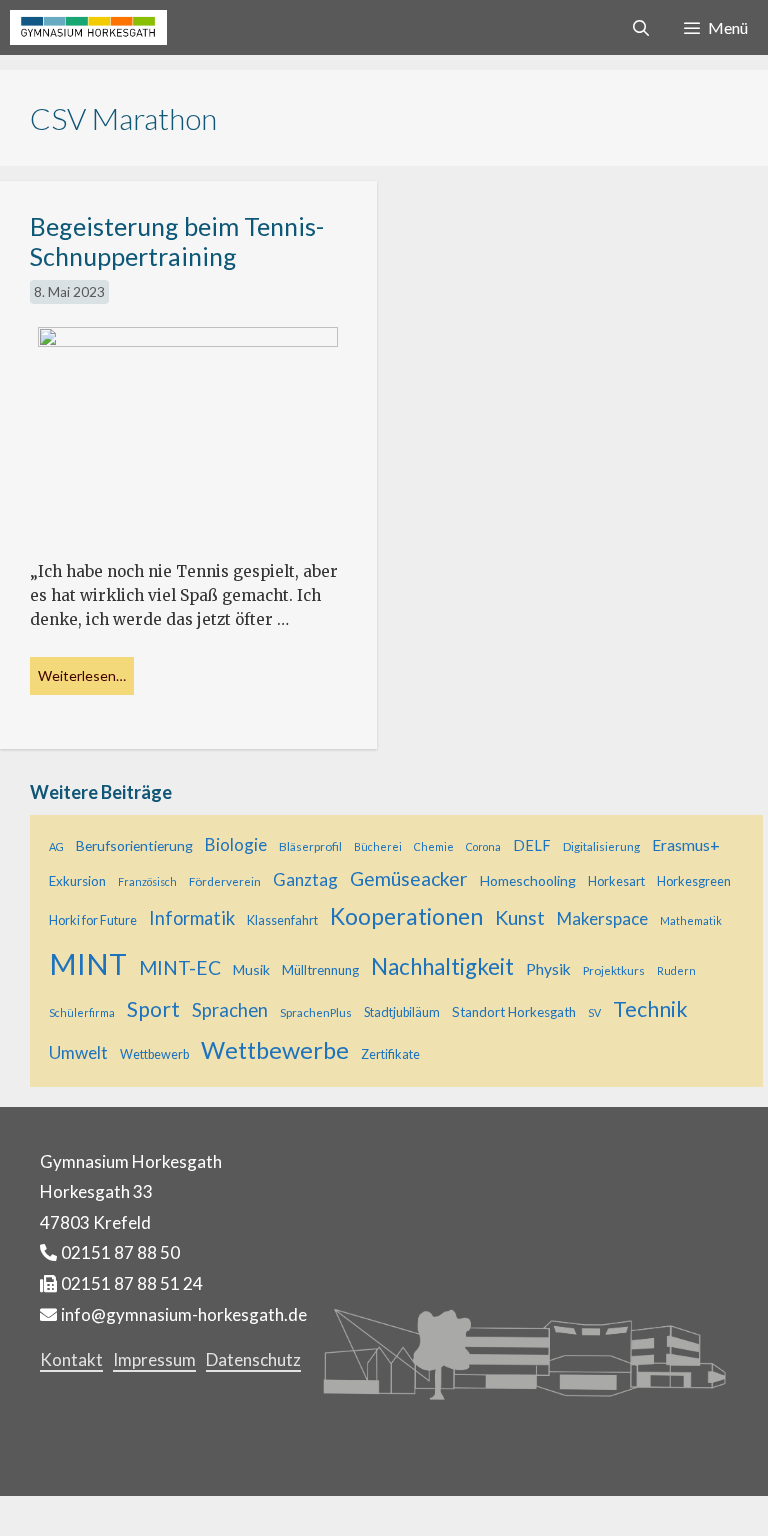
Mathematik (691, 920)
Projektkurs (614, 970)
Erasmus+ (686, 845)
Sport (153, 1008)
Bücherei (378, 846)
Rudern (676, 970)
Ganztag (305, 879)
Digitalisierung (601, 846)
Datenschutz (253, 1359)
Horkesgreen (694, 881)
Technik (650, 1009)
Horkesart (616, 881)
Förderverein (225, 881)
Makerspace (602, 918)
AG (56, 846)
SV (594, 1012)
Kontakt (71, 1359)
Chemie (434, 846)
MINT (88, 963)
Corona (483, 846)
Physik (548, 969)
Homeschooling (528, 880)
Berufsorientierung (134, 845)
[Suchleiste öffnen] (641, 27)
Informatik (192, 918)
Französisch (147, 881)
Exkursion (77, 881)
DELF (532, 845)
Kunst (520, 917)
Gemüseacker (409, 878)
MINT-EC (180, 967)
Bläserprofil (310, 846)
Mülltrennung (320, 970)
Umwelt (78, 1052)
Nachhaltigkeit (442, 966)
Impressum (154, 1359)
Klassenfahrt (282, 920)
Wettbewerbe (275, 1050)
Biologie (236, 844)
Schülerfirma (82, 1012)
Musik (251, 969)
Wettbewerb (154, 1054)
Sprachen (230, 1010)
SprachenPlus (316, 1012)
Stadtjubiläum (402, 1012)
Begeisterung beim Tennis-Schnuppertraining (177, 241)
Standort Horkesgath (514, 1012)
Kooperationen (406, 916)
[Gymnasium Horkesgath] (88, 27)
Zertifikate (390, 1054)
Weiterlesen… (82, 675)
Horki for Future (93, 920)
